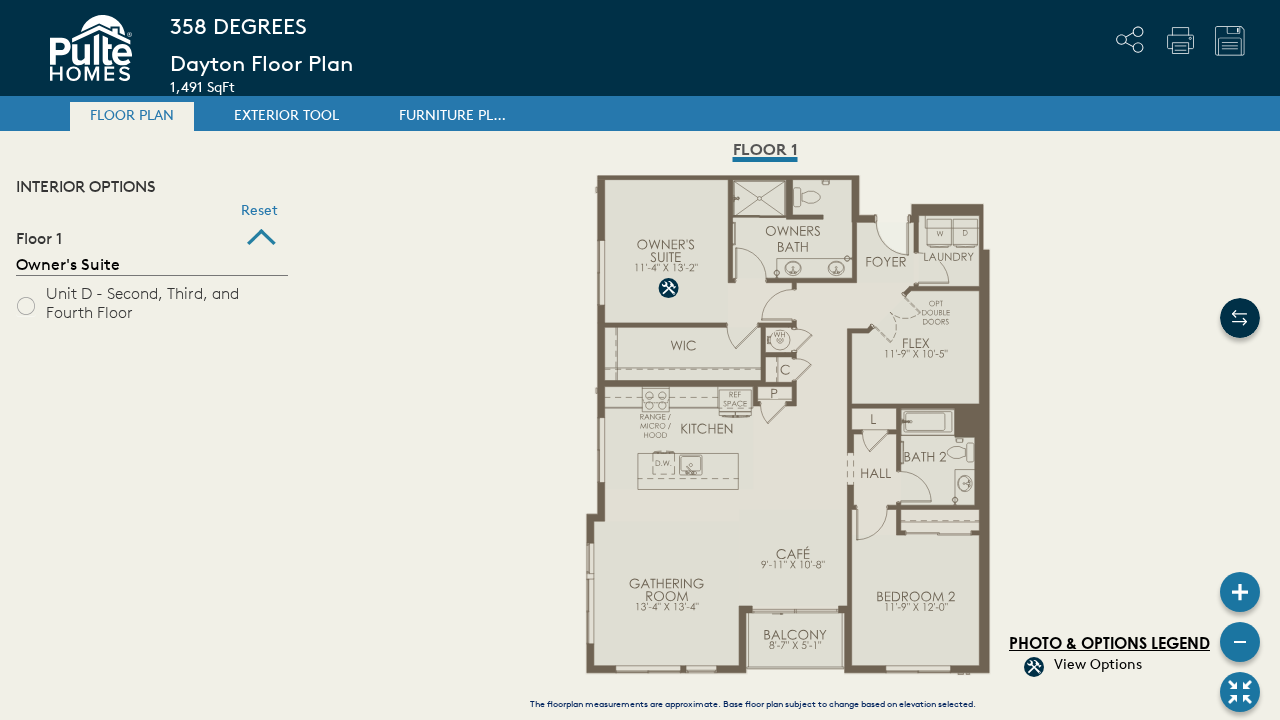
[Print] (1180, 40)
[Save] (1230, 41)
